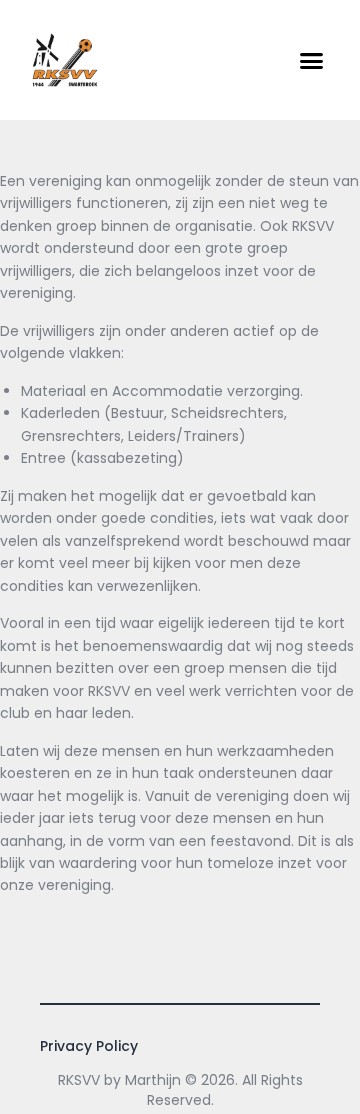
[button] (312, 60)
